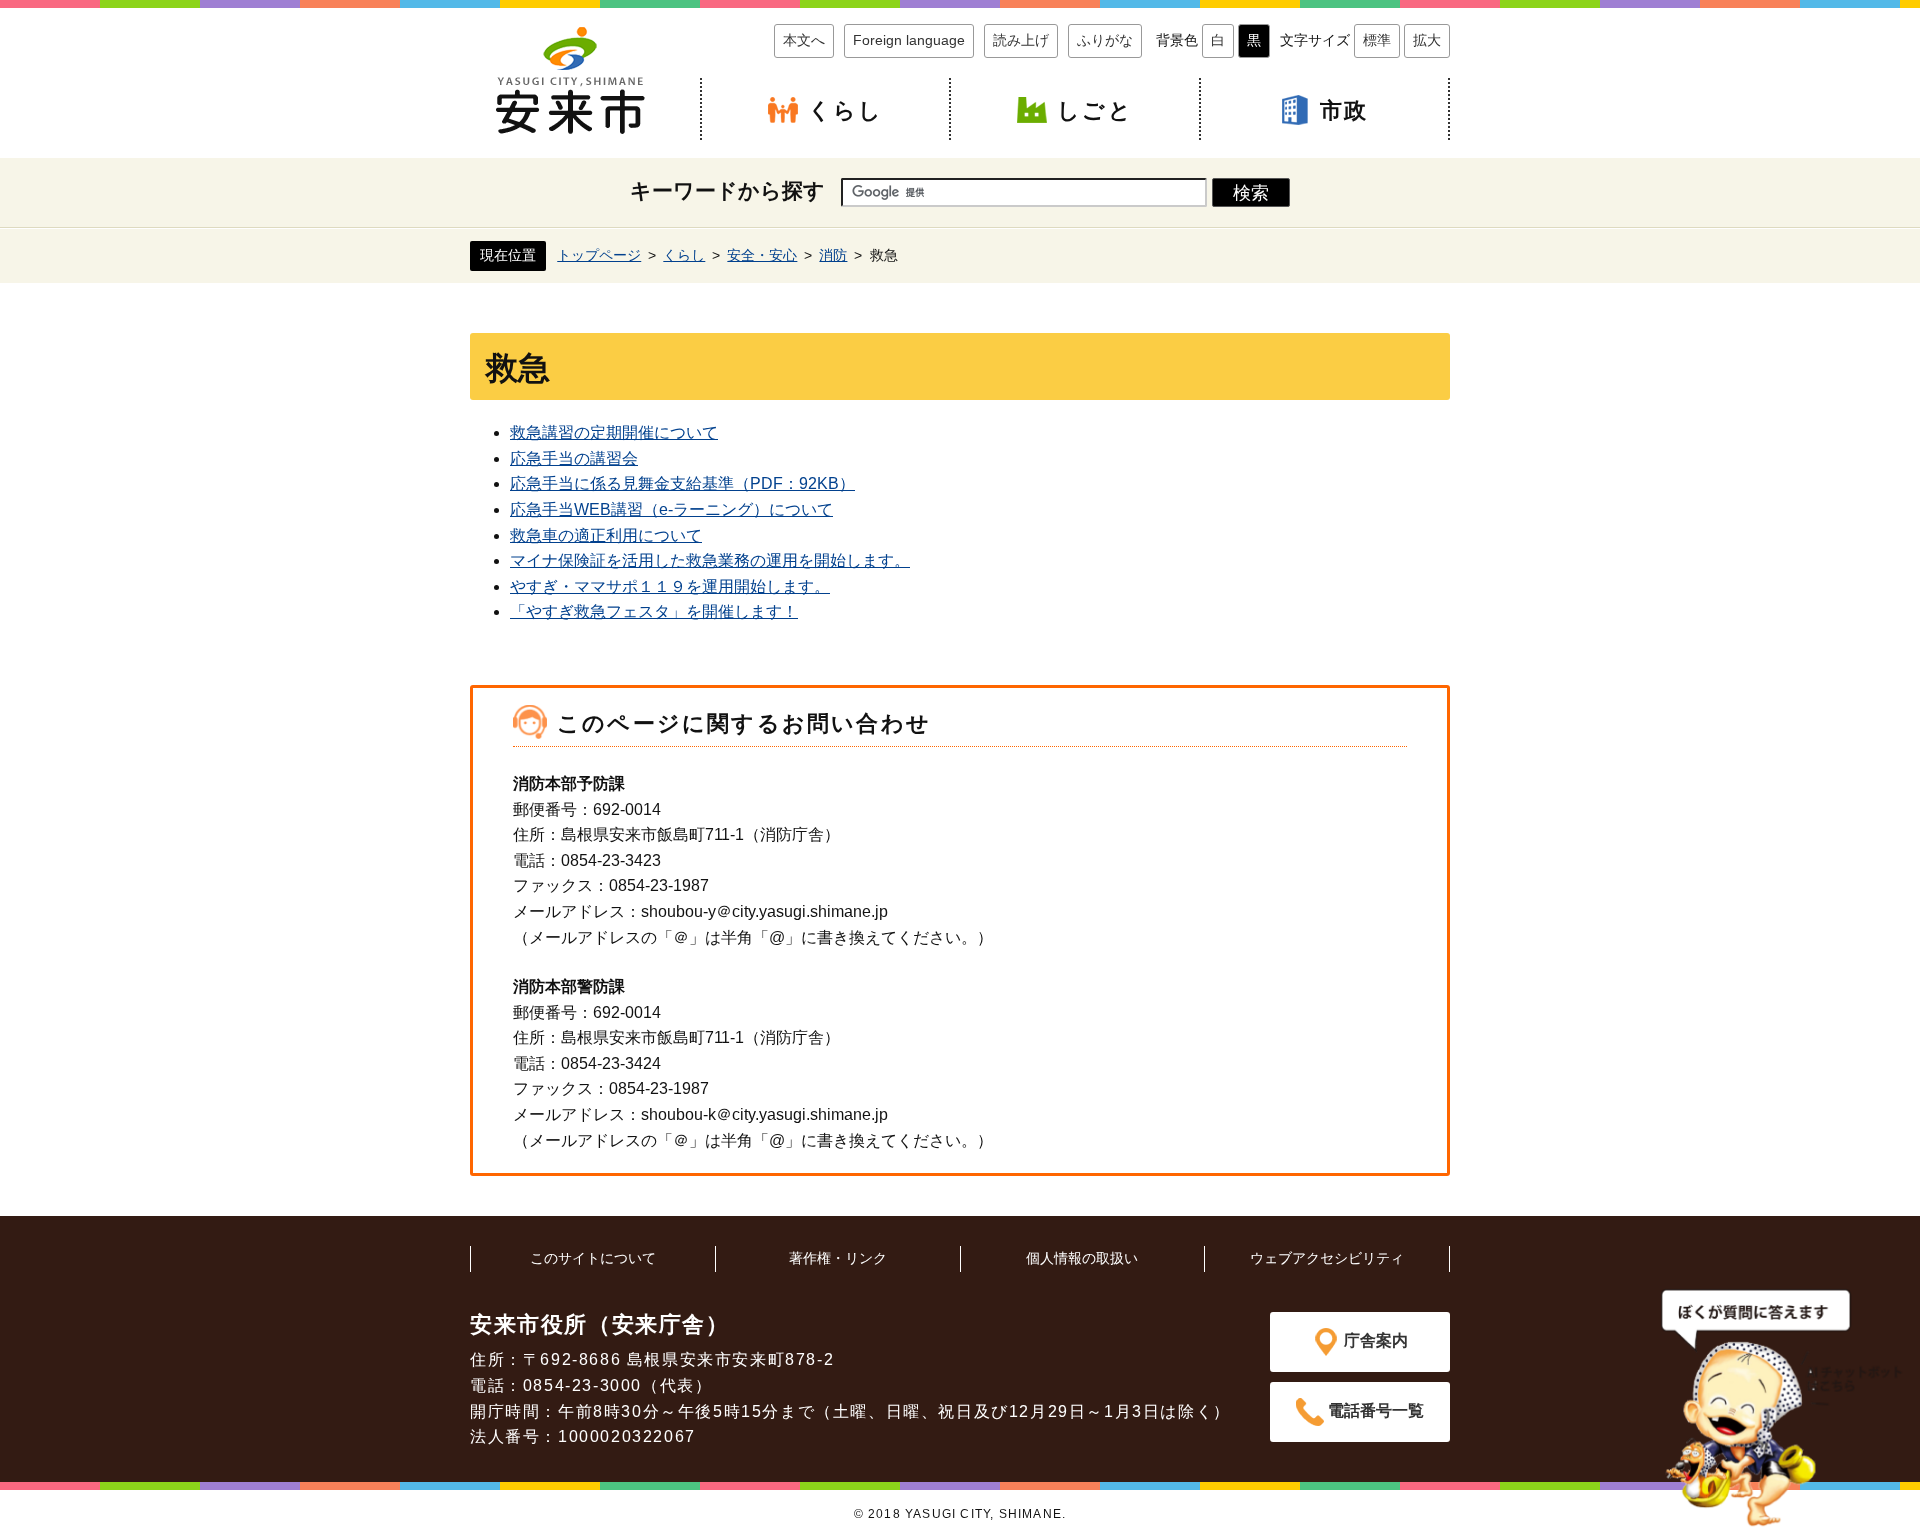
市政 (1344, 110)
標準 (1377, 40)
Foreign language (909, 40)
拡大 (1427, 40)
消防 (833, 255)
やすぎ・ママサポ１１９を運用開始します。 (670, 586)
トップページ (599, 255)
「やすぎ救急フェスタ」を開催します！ (654, 611)
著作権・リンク (838, 1258)
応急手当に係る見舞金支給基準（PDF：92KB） (682, 483)
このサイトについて (593, 1258)
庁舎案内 (1376, 1340)
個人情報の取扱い (1082, 1258)
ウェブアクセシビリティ (1327, 1258)
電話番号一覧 (1376, 1410)
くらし (846, 110)
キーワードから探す (727, 190)
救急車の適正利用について (606, 535)
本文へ (804, 40)
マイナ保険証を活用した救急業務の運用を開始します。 (710, 560)
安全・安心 (762, 255)
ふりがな (1105, 40)
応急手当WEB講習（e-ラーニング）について (671, 509)
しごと (1095, 110)
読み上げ (1021, 40)
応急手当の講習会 (574, 458)
